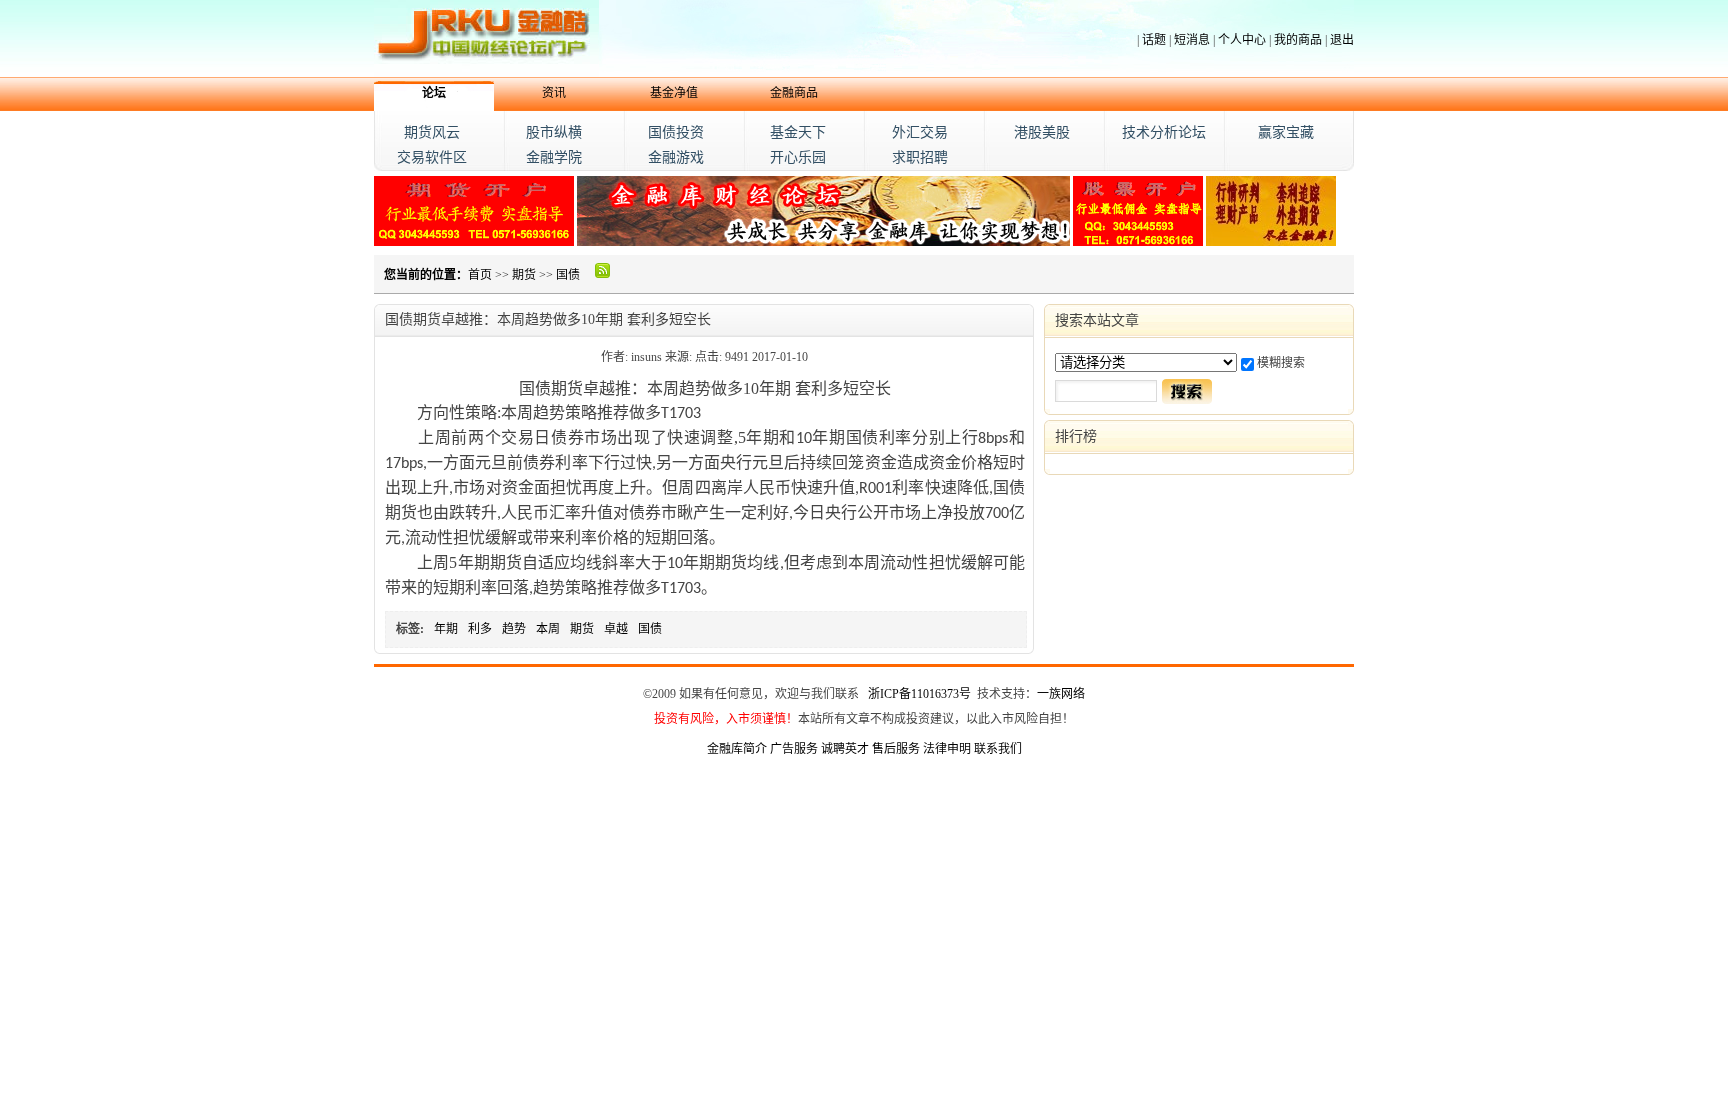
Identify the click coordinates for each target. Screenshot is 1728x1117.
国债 (568, 275)
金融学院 (554, 157)
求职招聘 (920, 157)
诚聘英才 (845, 749)
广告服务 (794, 749)
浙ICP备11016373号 (919, 694)
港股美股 (1042, 132)
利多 (480, 629)
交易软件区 (432, 157)
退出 (1342, 40)
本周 (548, 629)
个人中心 (1242, 40)
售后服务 (896, 749)
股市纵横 (554, 132)
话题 (1154, 40)
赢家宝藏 (1286, 132)
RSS (603, 270)
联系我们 (998, 749)
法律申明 (947, 749)
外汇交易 (920, 132)
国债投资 (676, 132)
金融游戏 (676, 157)
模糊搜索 (1281, 363)
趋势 (514, 629)
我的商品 (1298, 40)
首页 (480, 275)
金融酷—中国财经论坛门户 (486, 38)
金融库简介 (737, 749)
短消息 (1192, 40)
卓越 (616, 629)
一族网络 (1061, 694)
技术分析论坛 (1164, 132)
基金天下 (798, 132)
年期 (446, 629)
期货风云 (432, 132)
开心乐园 (798, 157)
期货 (524, 275)
